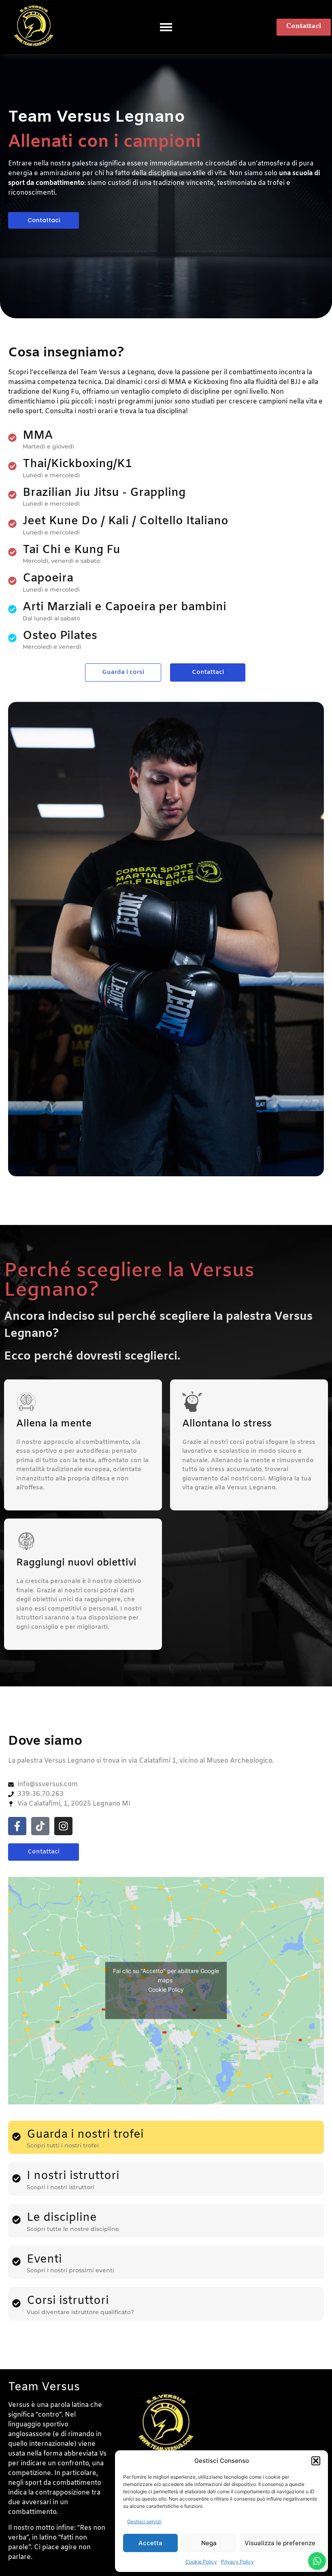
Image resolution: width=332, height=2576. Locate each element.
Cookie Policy (201, 2562)
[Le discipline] (16, 2220)
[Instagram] (63, 1826)
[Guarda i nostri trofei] (16, 2137)
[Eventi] (16, 2262)
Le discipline (62, 2218)
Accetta (150, 2543)
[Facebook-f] (17, 1826)
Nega (209, 2543)
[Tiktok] (40, 1826)
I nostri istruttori (73, 2176)
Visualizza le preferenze (280, 2543)
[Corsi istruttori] (16, 2304)
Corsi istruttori (68, 2301)
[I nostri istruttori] (16, 2179)
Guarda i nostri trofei (85, 2135)
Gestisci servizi (144, 2521)
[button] (316, 2461)
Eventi (44, 2260)
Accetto (166, 2007)
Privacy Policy (237, 2562)
